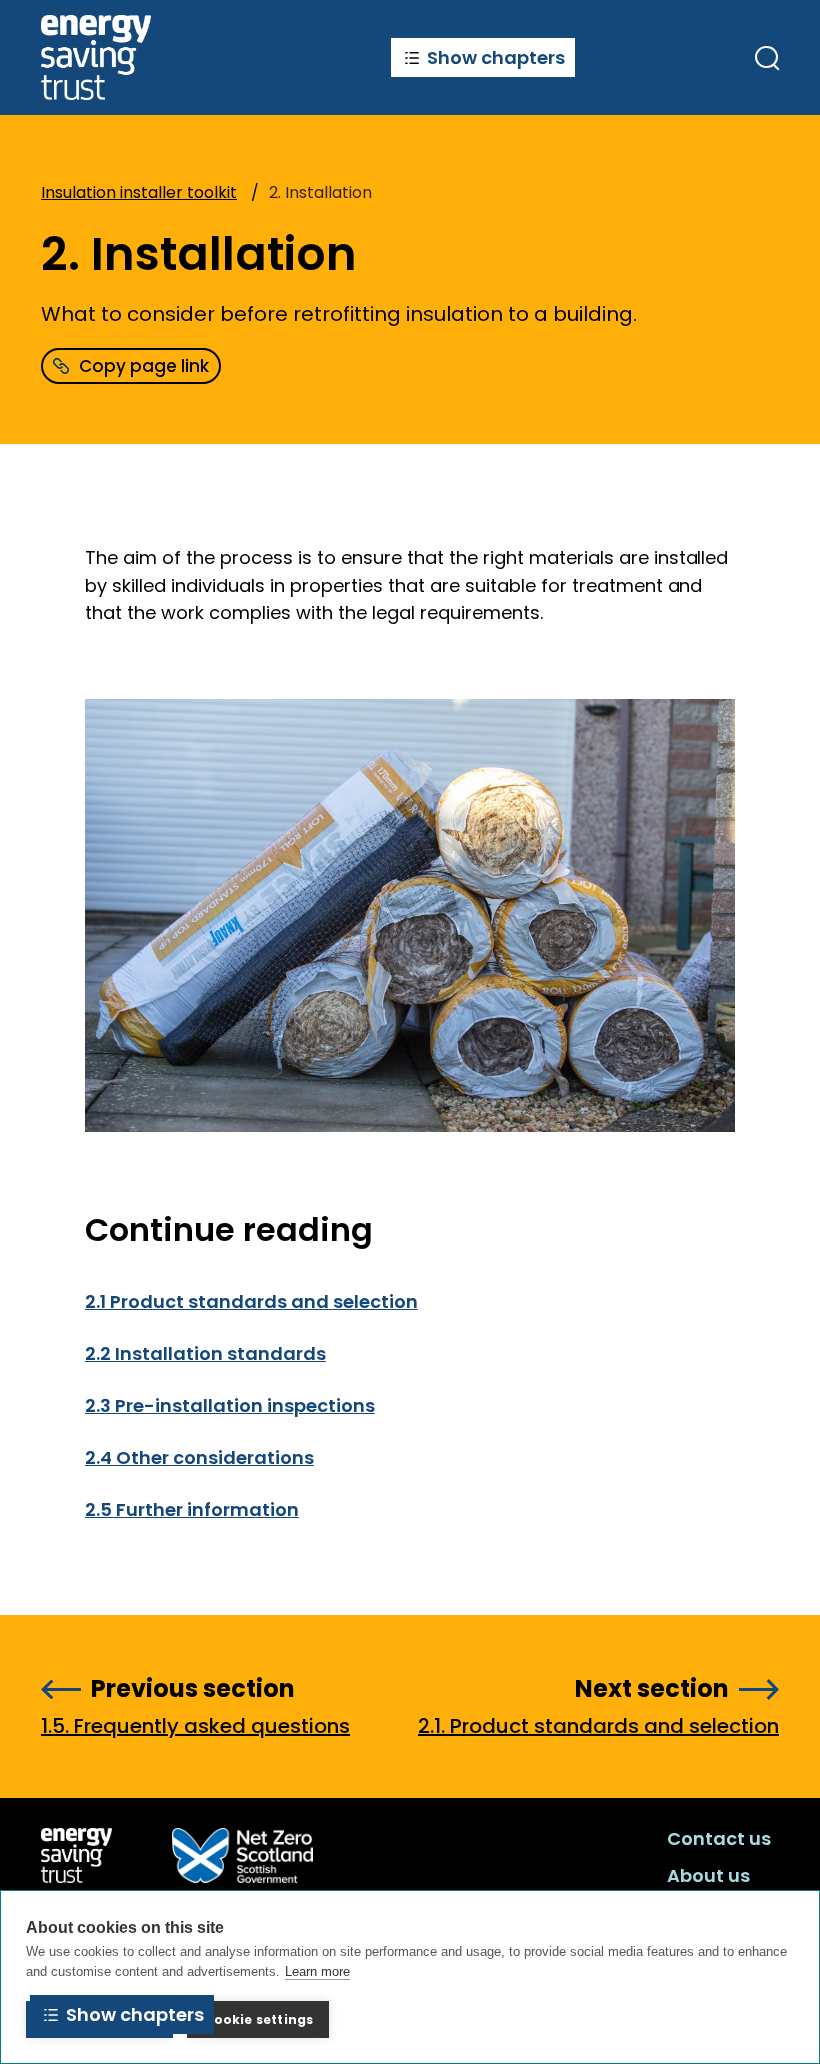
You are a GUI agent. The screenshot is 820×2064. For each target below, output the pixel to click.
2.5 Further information (192, 1509)
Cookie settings (258, 2019)
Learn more (317, 1971)
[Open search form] (767, 58)
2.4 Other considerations (199, 1457)
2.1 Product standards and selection (251, 1301)
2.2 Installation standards (205, 1353)
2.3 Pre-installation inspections (230, 1405)
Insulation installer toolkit (139, 192)
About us (708, 1875)
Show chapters (496, 57)
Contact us (719, 1838)
